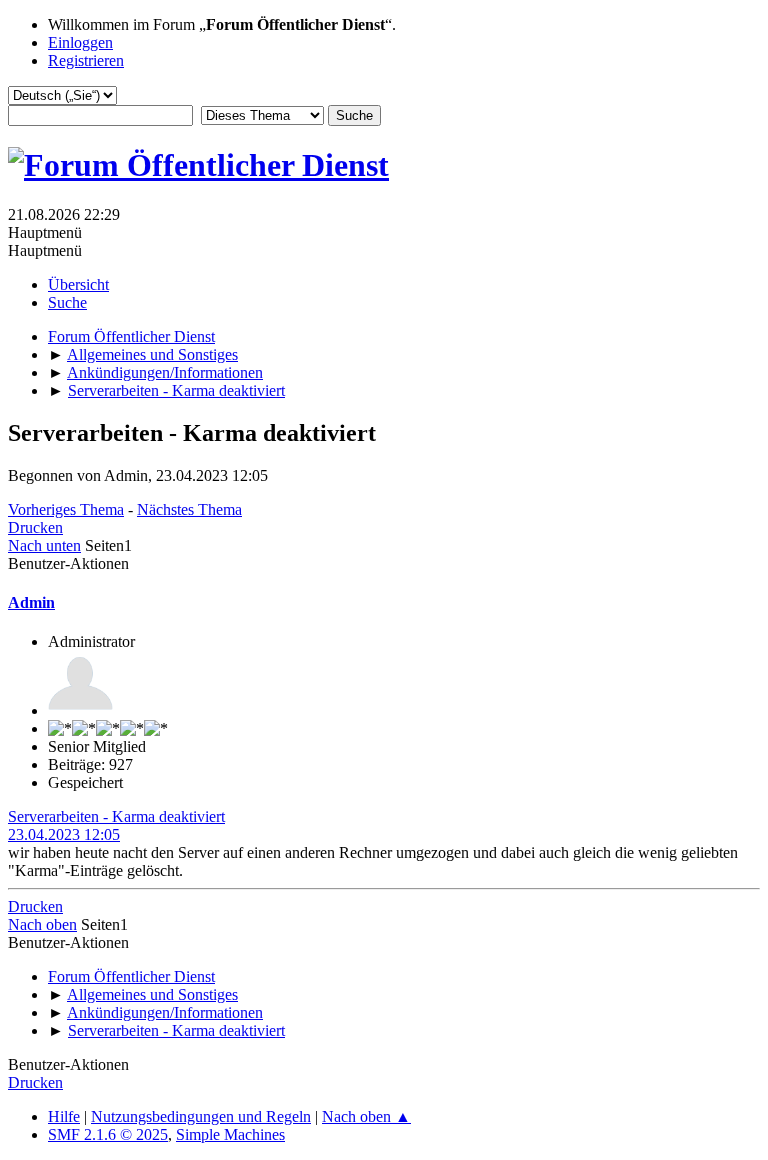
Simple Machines (230, 1134)
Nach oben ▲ (366, 1116)
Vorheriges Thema (66, 509)
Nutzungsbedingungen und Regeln (201, 1116)
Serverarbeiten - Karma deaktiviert (116, 816)
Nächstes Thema (189, 509)
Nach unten (44, 545)
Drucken (35, 527)
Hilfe (64, 1116)
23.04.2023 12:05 (64, 834)
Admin (31, 602)
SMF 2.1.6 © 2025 (108, 1134)
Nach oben (42, 924)
